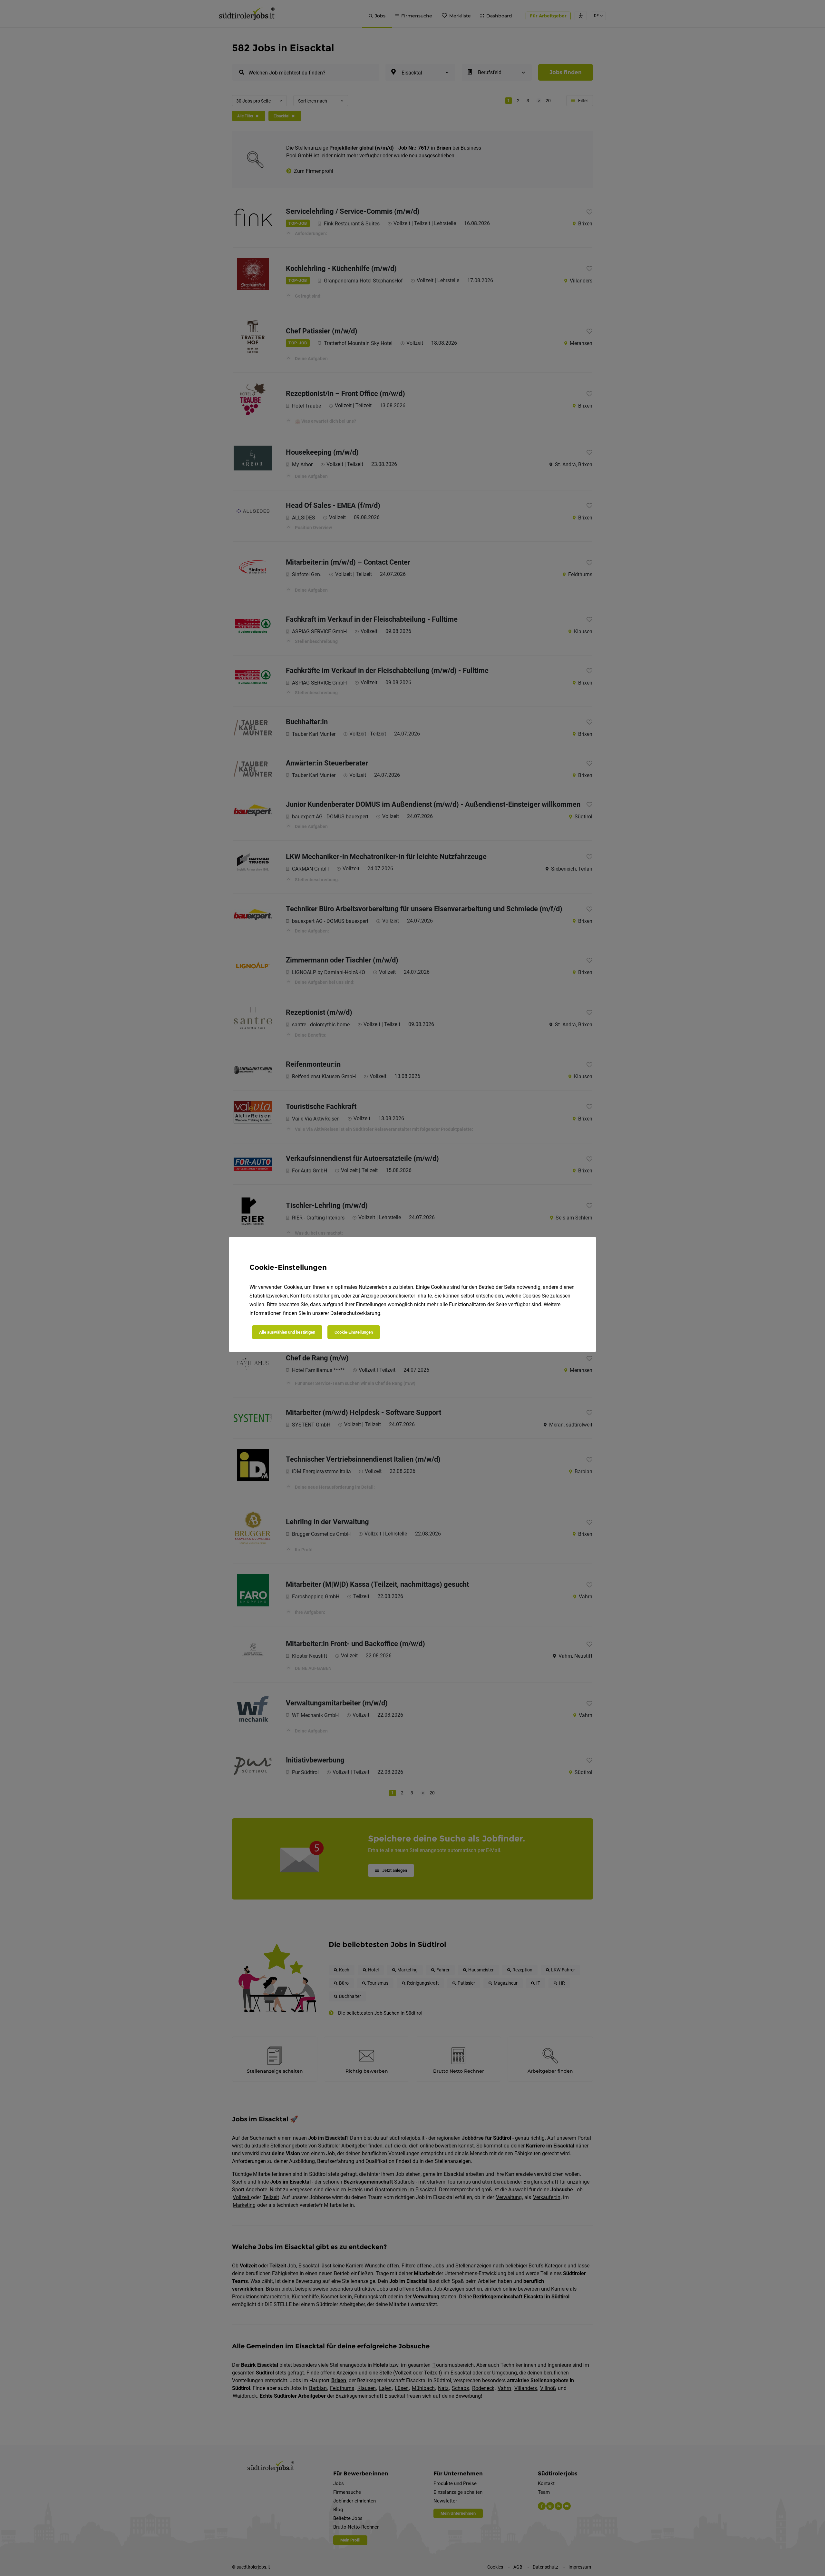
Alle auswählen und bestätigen (287, 1332)
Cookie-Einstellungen (354, 1332)
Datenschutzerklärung (355, 1313)
